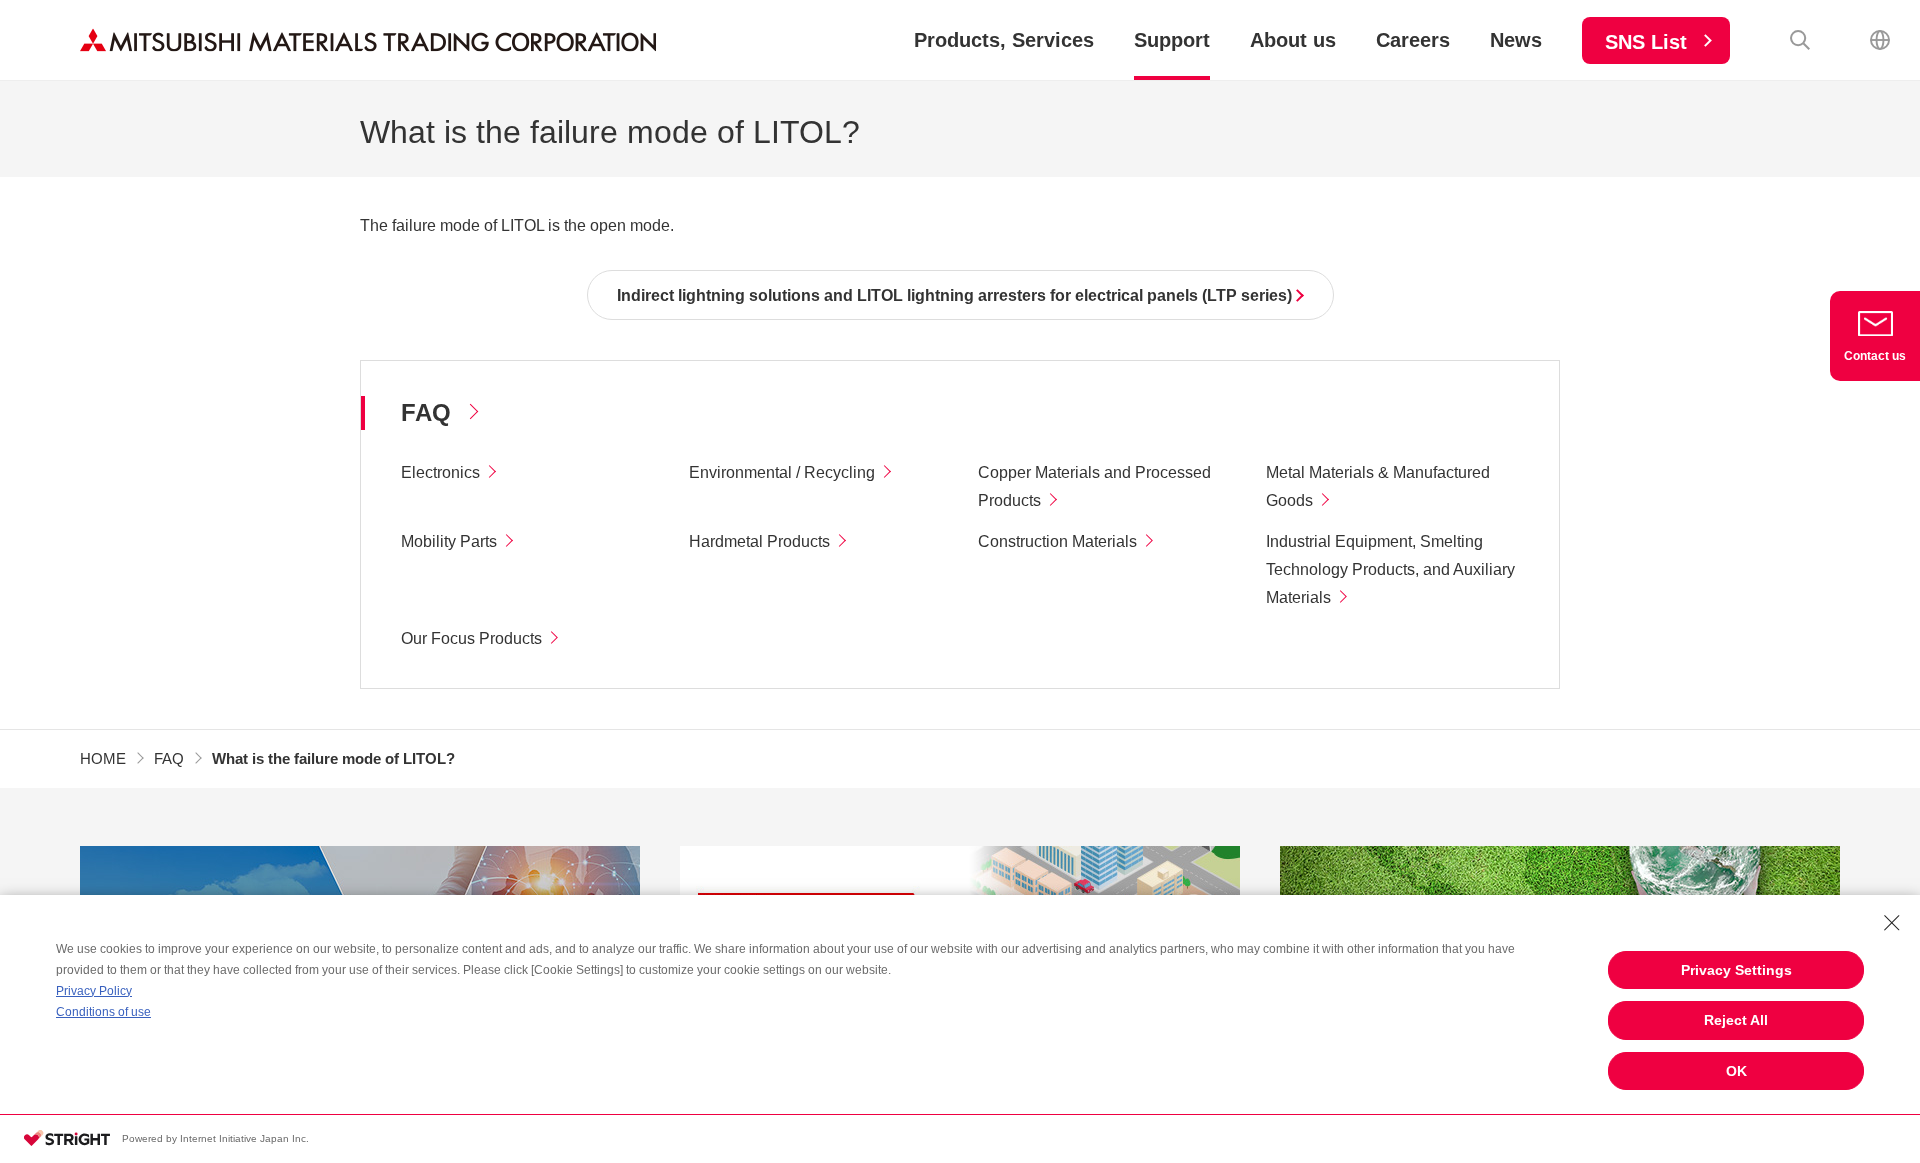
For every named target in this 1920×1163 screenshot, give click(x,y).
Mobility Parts (449, 541)
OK (1736, 1071)
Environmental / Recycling (782, 472)
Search (1800, 40)
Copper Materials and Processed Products (1094, 486)
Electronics (440, 472)
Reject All (1736, 1020)
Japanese (1880, 40)
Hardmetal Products (759, 541)
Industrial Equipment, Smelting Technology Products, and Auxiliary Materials (1390, 569)
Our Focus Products (471, 638)
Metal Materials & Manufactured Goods (1378, 486)
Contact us (1875, 356)
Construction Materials (1057, 541)
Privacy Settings (1736, 970)
